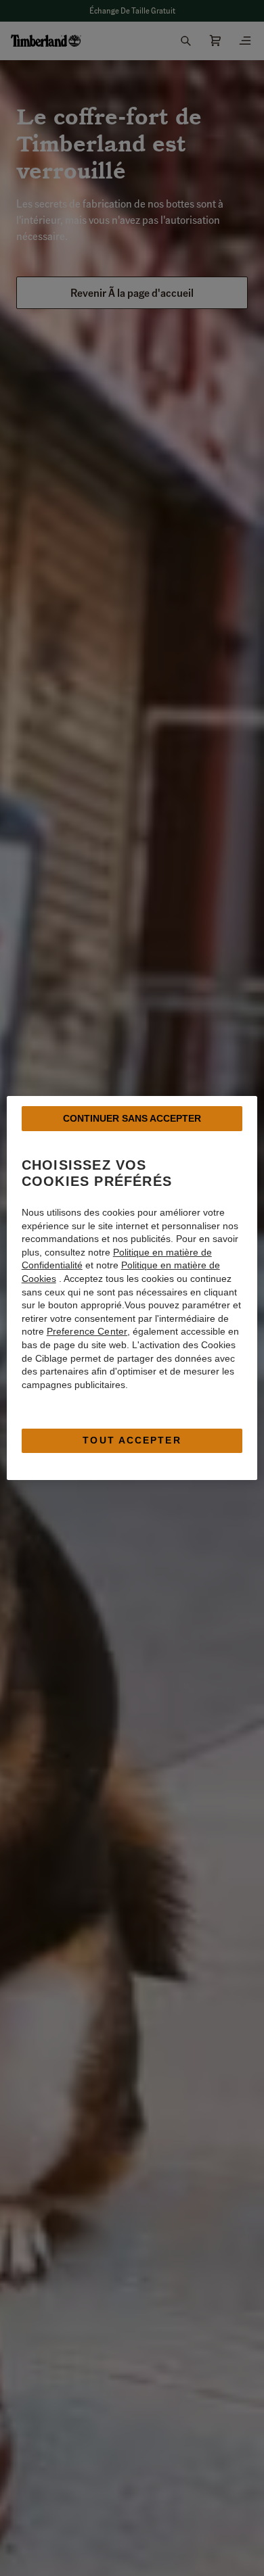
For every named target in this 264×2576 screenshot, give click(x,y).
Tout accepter (132, 1440)
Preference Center (87, 1331)
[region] (132, 1288)
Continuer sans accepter (132, 1118)
